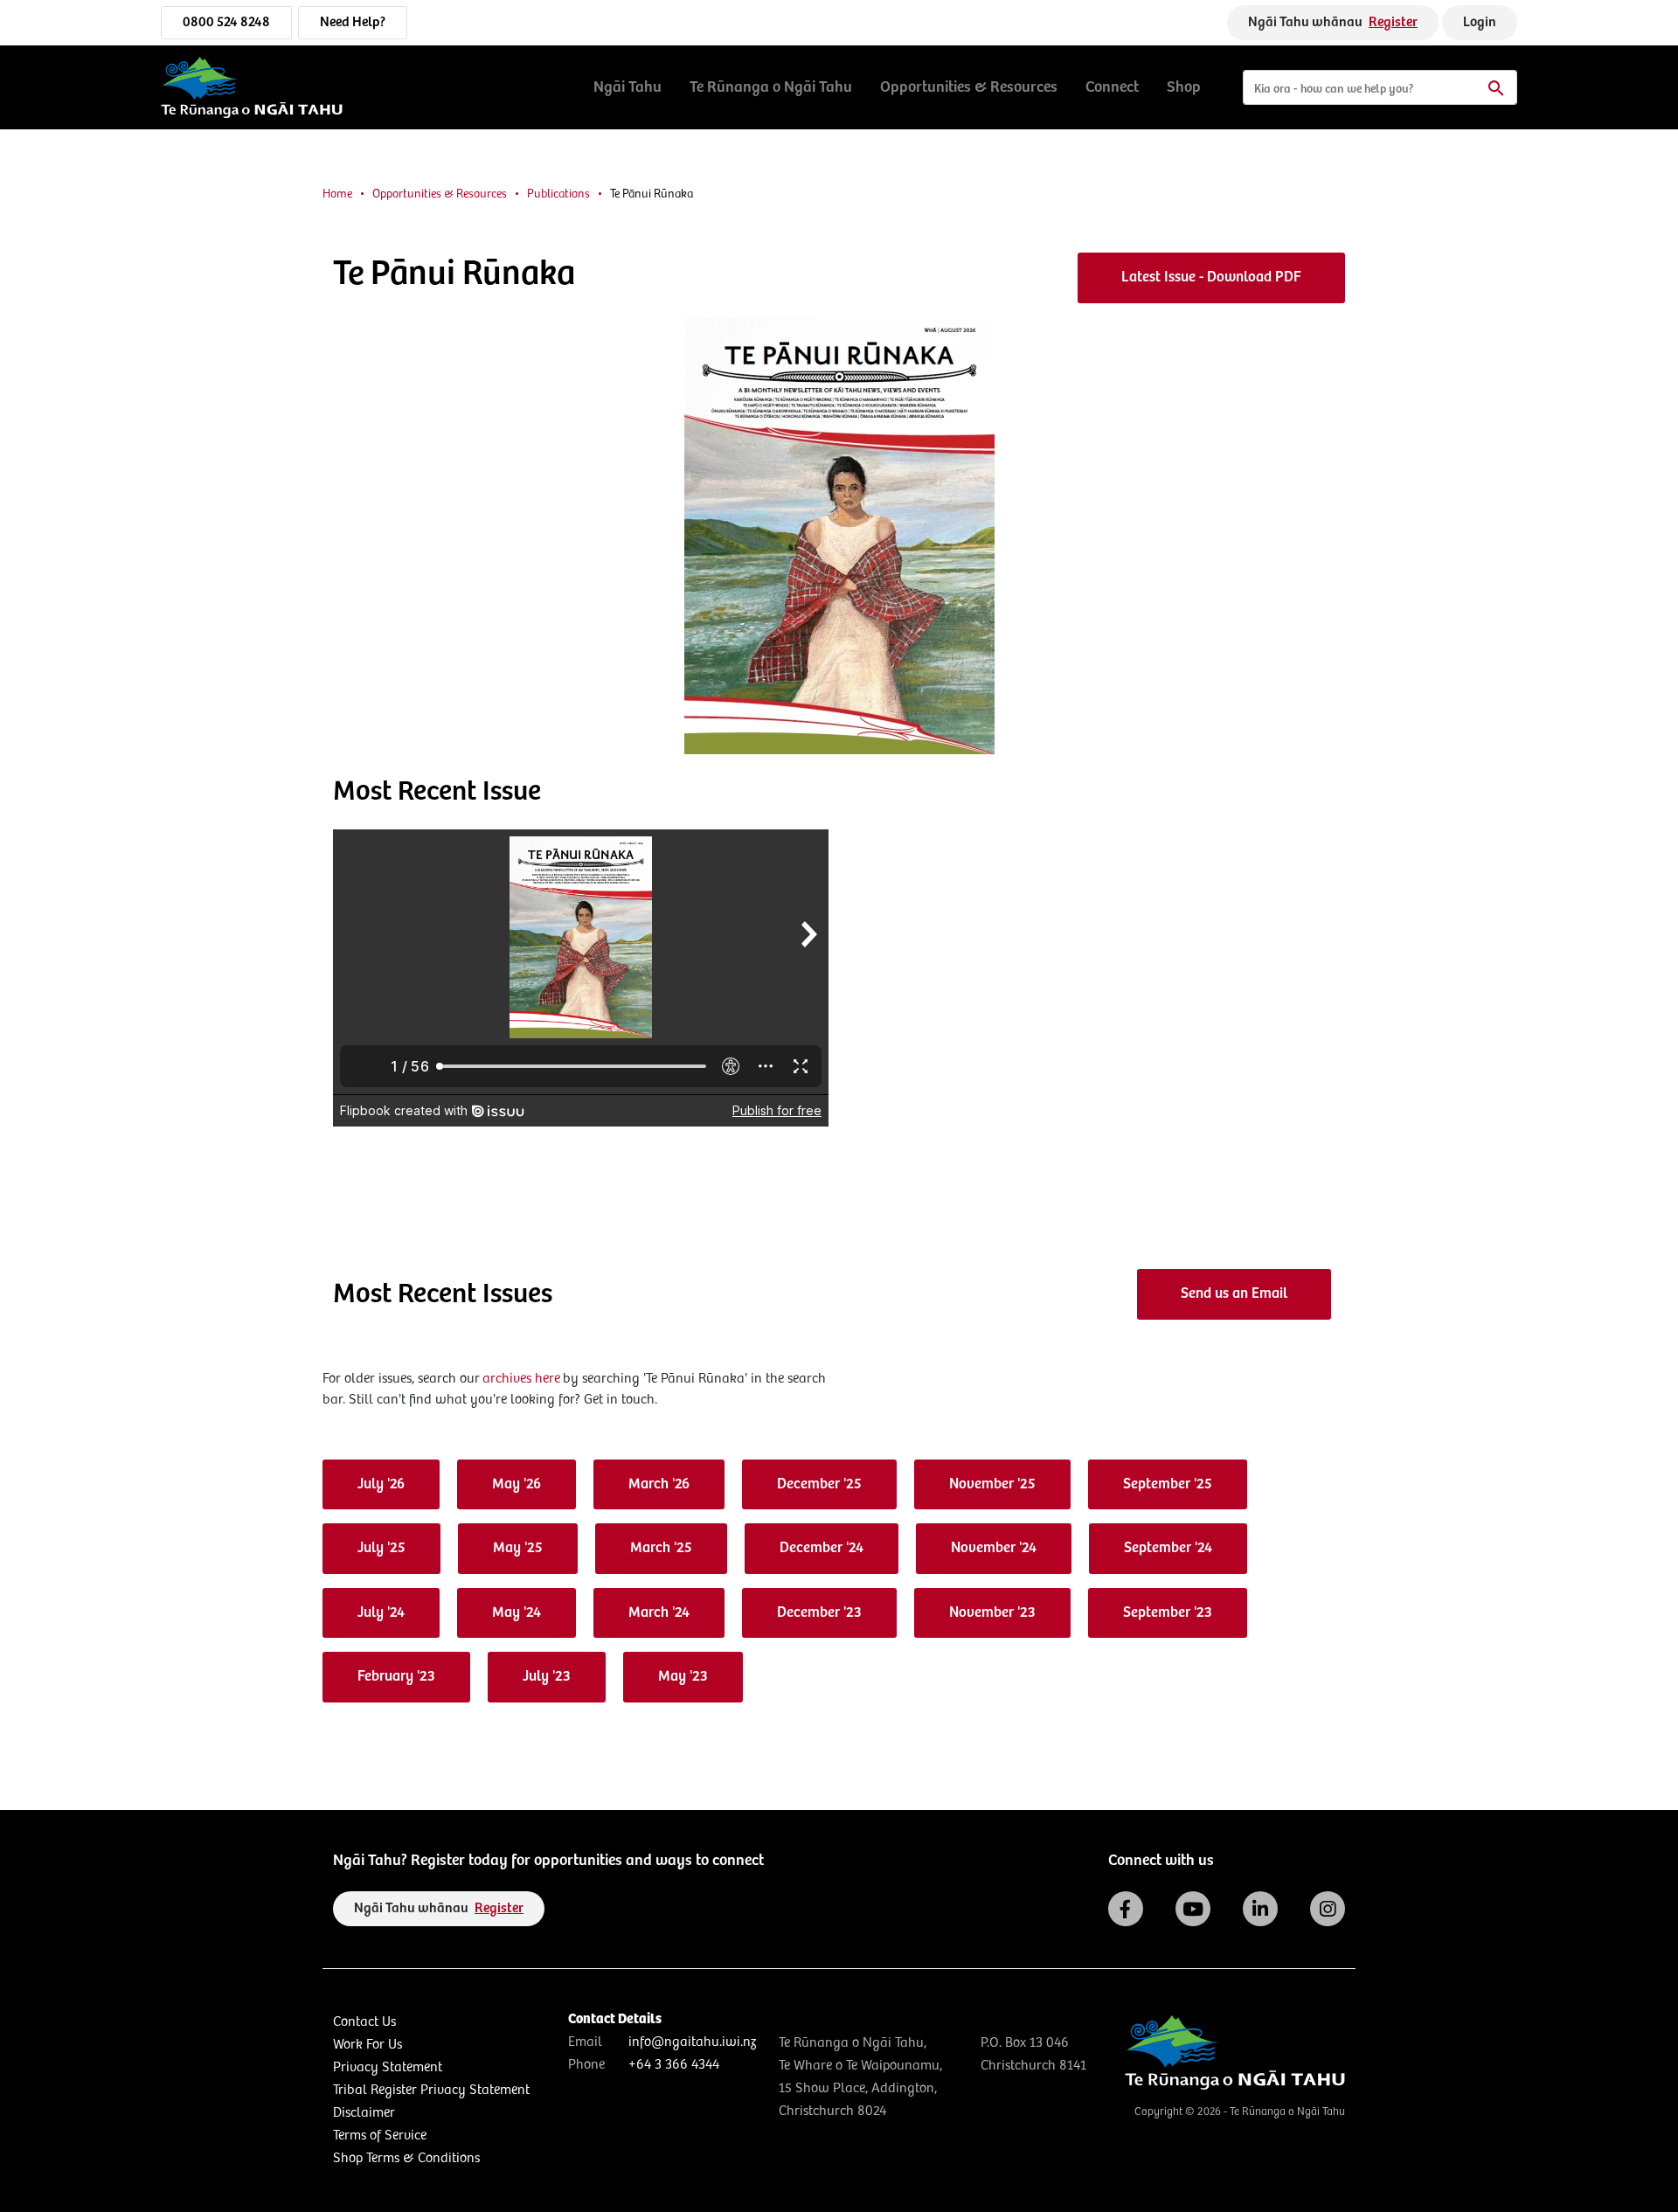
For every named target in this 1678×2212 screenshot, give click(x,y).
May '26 (517, 1484)
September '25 (1168, 1484)
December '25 (819, 1484)
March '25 (661, 1548)
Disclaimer (364, 2113)
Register (1393, 22)
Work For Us (367, 2045)
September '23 (1168, 1613)
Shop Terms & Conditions (406, 2158)
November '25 (992, 1484)
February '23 (396, 1677)
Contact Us (364, 2022)
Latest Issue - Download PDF (1211, 277)
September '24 (1168, 1548)
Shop (1184, 87)
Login (1480, 22)
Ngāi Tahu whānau (1333, 22)
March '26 (659, 1484)
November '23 (992, 1613)
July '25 (381, 1548)
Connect (1112, 87)
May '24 (517, 1613)
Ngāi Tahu (628, 87)
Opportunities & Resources (969, 87)
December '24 (822, 1548)
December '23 (819, 1613)
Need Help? (353, 22)
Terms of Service (380, 2136)
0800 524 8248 (226, 22)
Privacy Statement (388, 2067)
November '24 (994, 1548)
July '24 (381, 1613)
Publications (558, 194)
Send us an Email (1234, 1294)
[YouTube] (1193, 1909)
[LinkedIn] (1260, 1909)
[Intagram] (1328, 1909)
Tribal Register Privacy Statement (431, 2090)
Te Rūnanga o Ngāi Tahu (771, 87)
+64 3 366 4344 (674, 2065)
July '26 (381, 1484)
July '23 (547, 1677)
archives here (521, 1379)
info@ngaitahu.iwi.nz (692, 2042)
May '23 (683, 1677)
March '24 (659, 1613)
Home (337, 194)
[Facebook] (1126, 1909)
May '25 (518, 1548)
